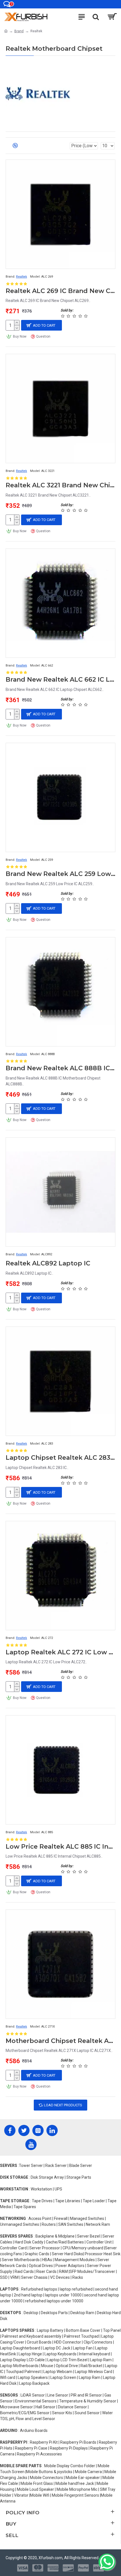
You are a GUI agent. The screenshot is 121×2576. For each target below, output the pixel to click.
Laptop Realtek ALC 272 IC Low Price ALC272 (60, 1652)
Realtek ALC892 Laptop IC (48, 1263)
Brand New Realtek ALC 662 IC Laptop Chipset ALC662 (60, 680)
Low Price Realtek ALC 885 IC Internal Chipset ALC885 (60, 1847)
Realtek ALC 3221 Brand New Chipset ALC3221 (60, 485)
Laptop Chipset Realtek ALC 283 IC (60, 1458)
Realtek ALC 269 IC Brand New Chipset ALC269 (60, 291)
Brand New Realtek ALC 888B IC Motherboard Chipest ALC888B (60, 1068)
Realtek (22, 277)
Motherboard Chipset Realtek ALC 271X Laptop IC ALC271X (60, 2041)
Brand (19, 31)
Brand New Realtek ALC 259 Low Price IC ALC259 (60, 874)
